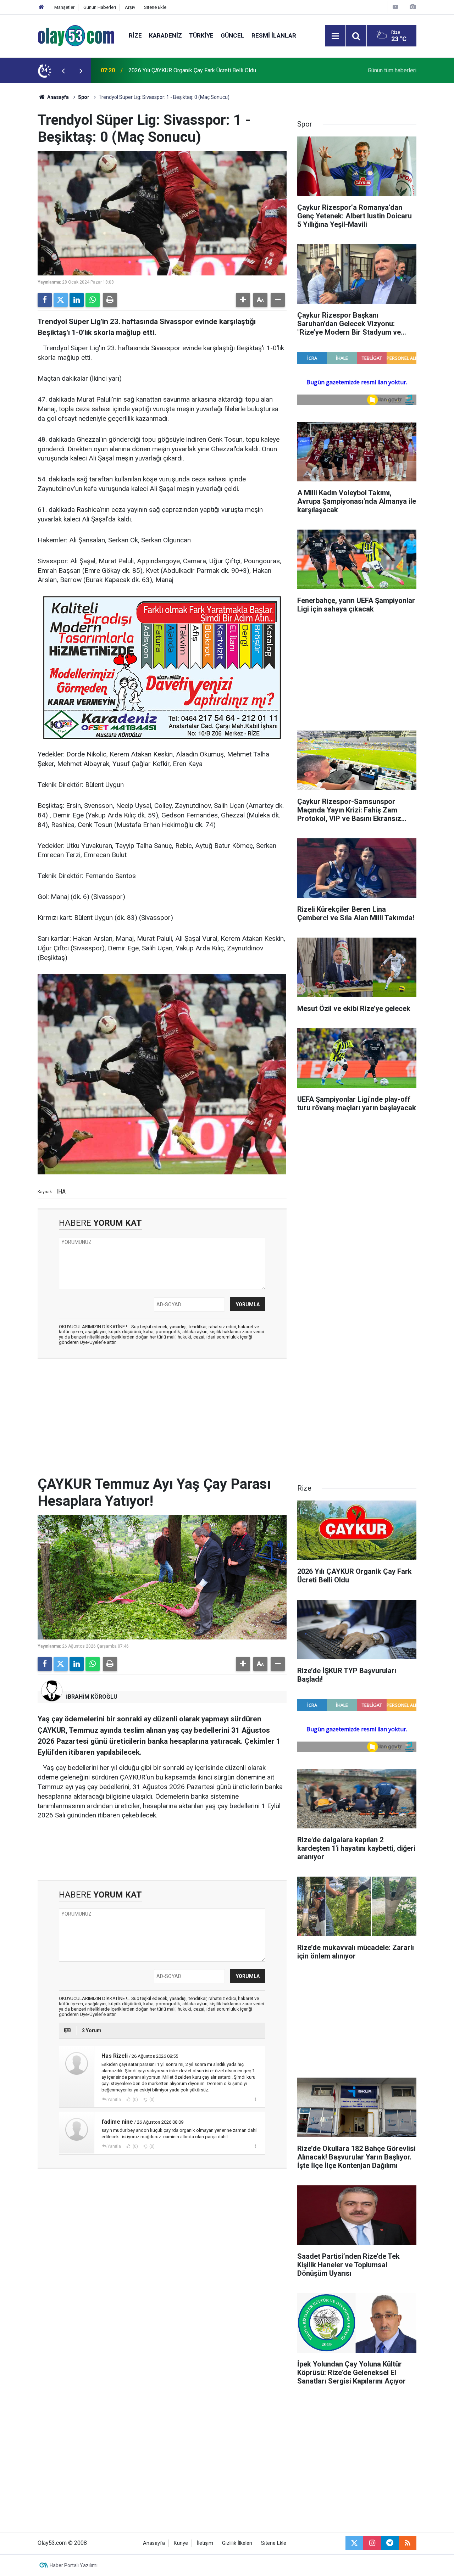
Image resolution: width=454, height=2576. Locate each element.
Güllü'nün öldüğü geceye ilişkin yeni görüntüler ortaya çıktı (199, 70)
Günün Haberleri (100, 7)
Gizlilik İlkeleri (237, 2543)
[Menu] (335, 36)
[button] (243, 300)
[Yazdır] (110, 300)
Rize (135, 35)
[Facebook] (45, 300)
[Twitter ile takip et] (354, 2543)
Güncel (232, 35)
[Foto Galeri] (413, 7)
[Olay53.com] (76, 35)
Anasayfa (57, 97)
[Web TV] (395, 7)
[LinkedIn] (77, 300)
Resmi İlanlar (274, 35)
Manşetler (64, 7)
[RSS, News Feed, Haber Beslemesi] (408, 2543)
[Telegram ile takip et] (390, 2543)
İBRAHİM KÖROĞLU (92, 1697)
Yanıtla (114, 2100)
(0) (135, 2100)
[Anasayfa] (41, 7)
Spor (84, 97)
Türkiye (201, 35)
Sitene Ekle (155, 7)
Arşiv (130, 7)
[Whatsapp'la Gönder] (93, 300)
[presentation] (63, 71)
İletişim (205, 2543)
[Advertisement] (162, 1415)
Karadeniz (165, 35)
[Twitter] (61, 300)
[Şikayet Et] (255, 2099)
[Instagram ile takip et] (372, 2543)
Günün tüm (392, 70)
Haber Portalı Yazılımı (74, 2565)
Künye (181, 2543)
